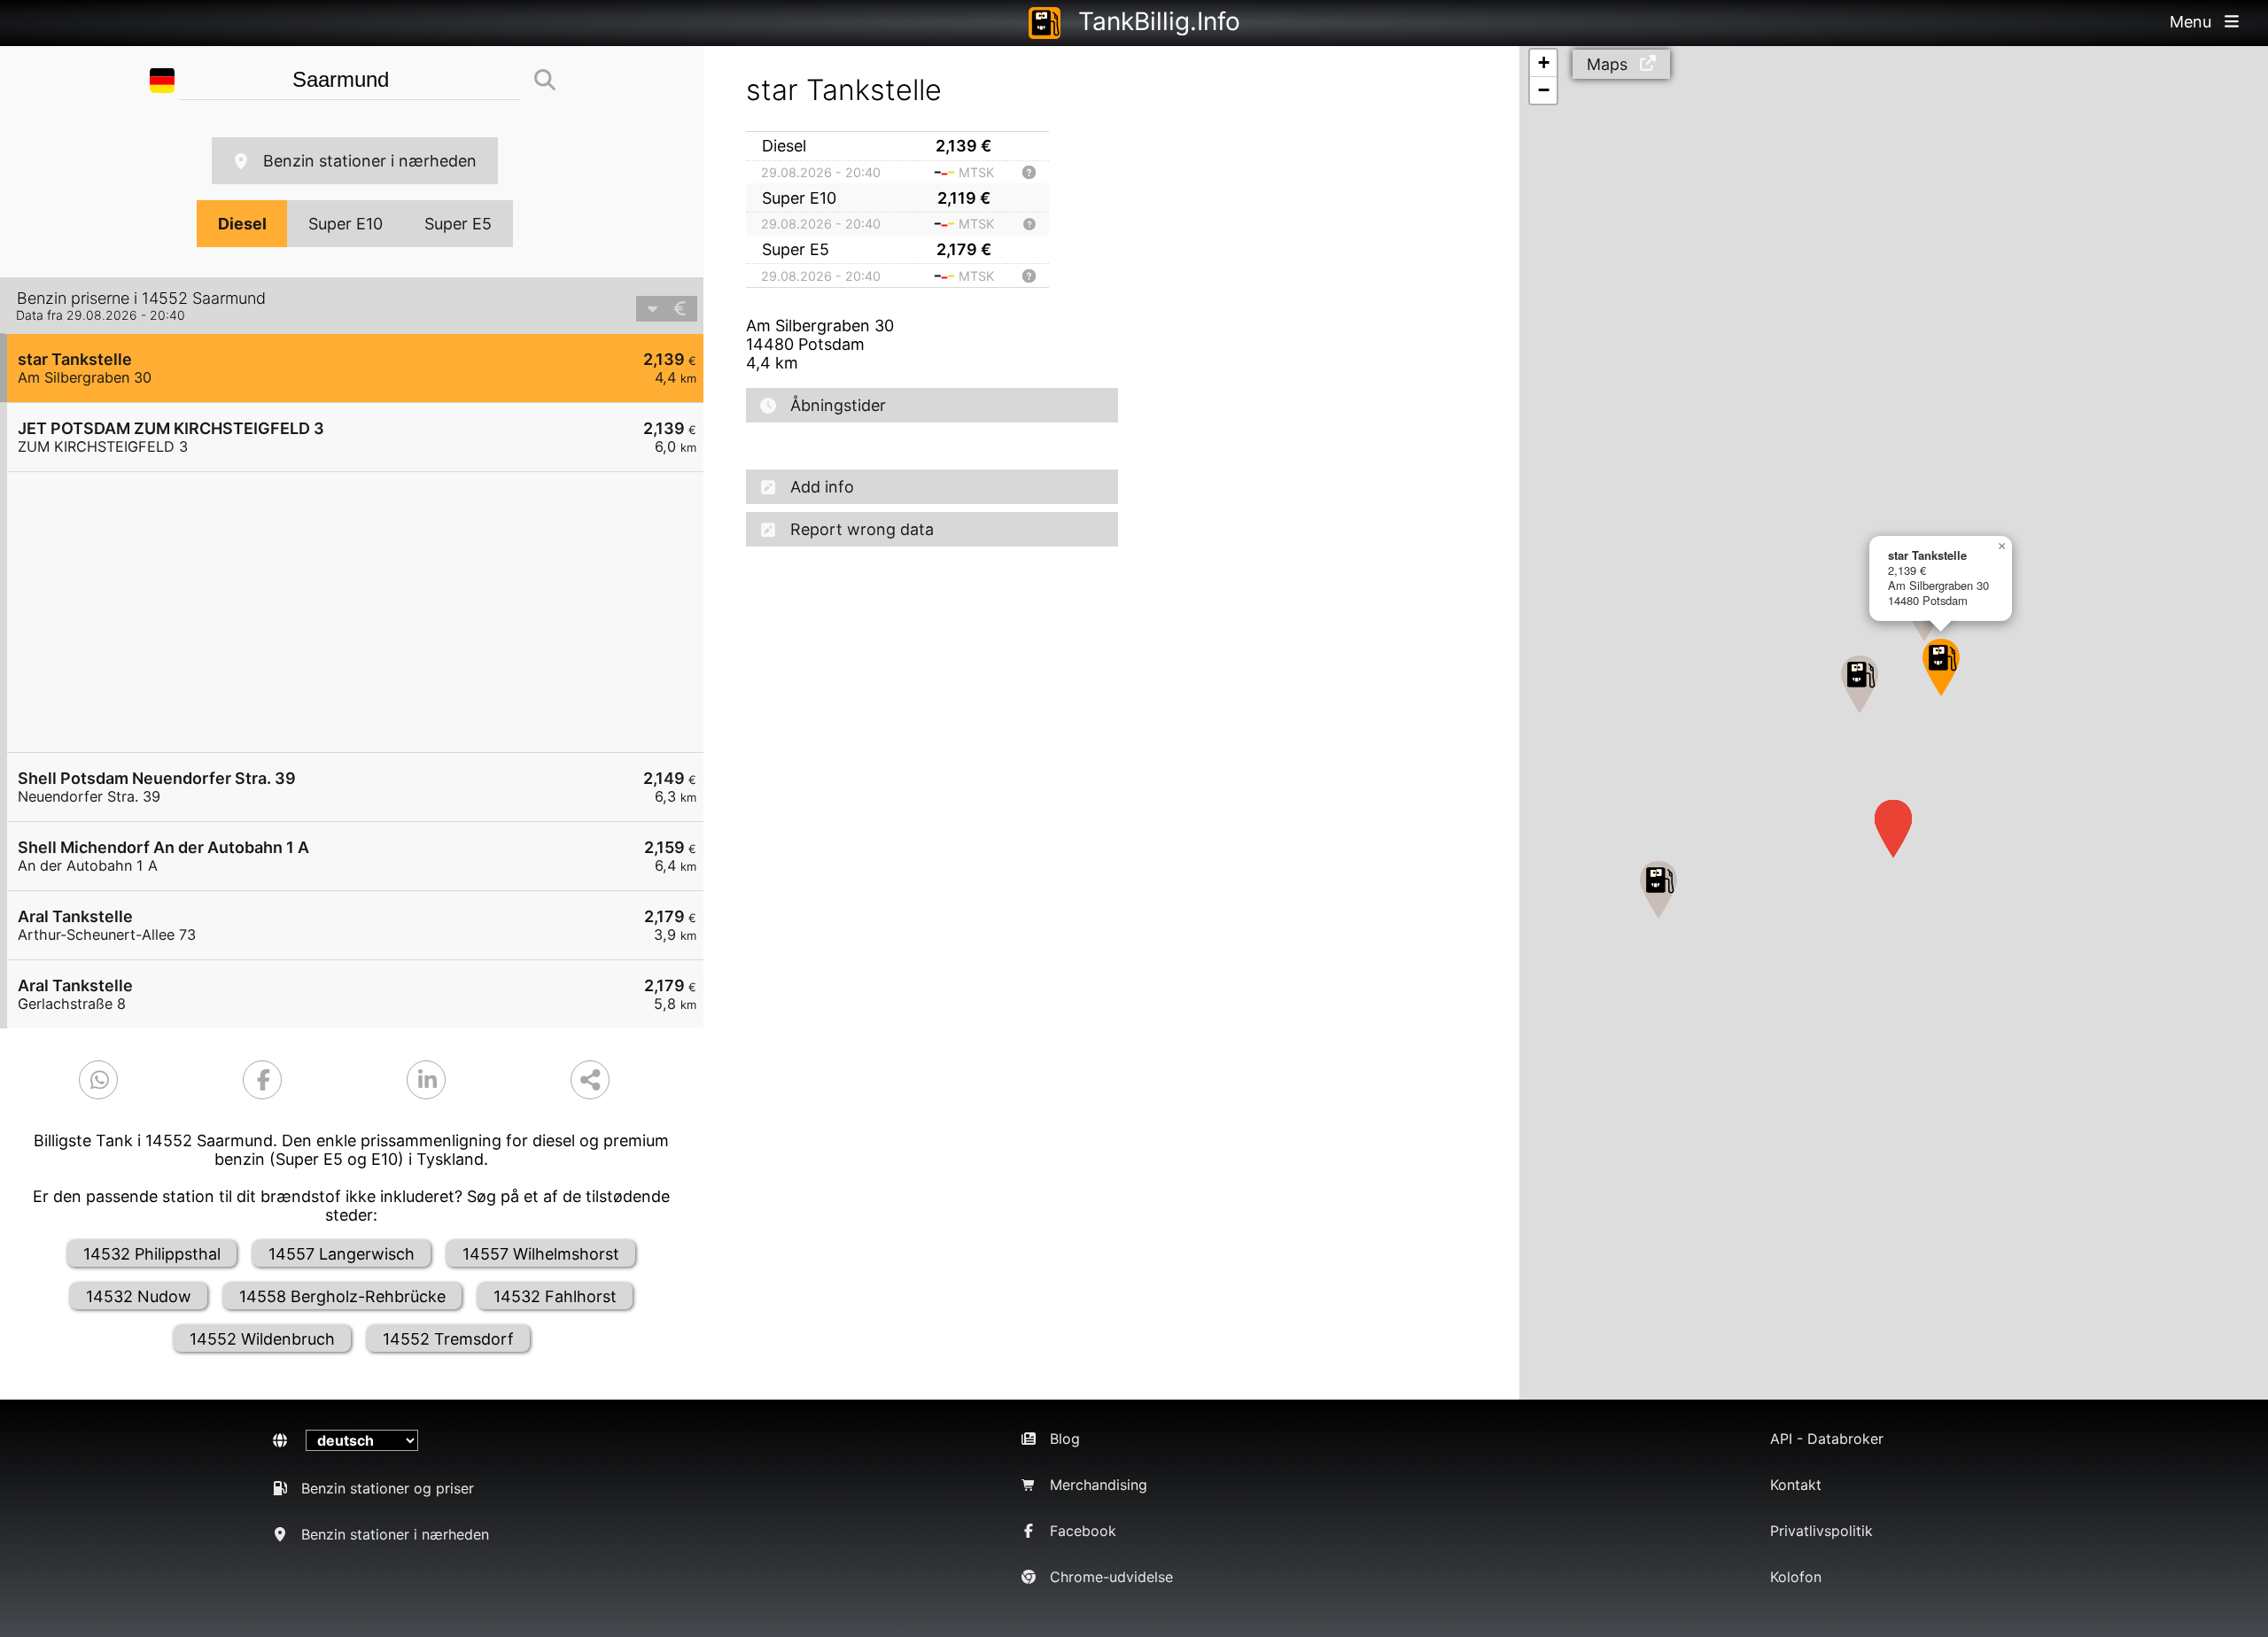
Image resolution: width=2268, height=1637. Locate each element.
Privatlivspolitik (1821, 1531)
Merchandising (1099, 1485)
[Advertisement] (364, 612)
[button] (1941, 667)
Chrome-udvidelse (1111, 1577)
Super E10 (346, 224)
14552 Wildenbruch (262, 1339)
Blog (1065, 1439)
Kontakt (1796, 1485)
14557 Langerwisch (342, 1254)
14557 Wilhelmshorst (541, 1254)
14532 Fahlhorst (555, 1296)
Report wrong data (862, 529)
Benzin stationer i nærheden (370, 161)
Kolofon (1796, 1577)
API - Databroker (1827, 1439)
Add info (822, 487)
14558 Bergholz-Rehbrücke (342, 1296)
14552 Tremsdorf (448, 1339)
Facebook (1083, 1531)
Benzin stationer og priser (388, 1488)
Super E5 (458, 224)
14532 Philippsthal (152, 1254)
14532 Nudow (139, 1296)
